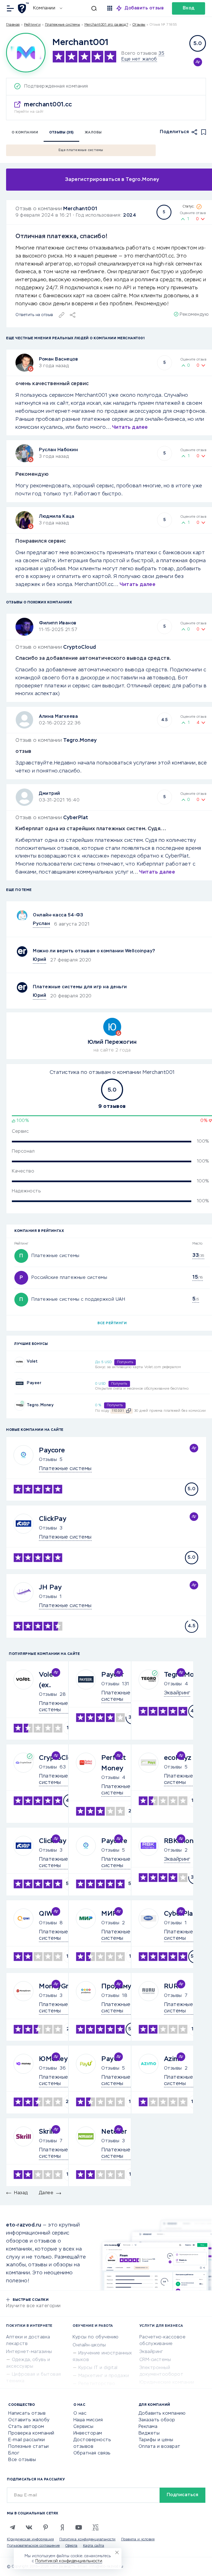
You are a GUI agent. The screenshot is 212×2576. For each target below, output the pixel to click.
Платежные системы (63, 25)
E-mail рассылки (27, 2440)
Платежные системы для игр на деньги (80, 987)
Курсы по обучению (96, 2337)
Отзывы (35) (61, 133)
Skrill (46, 2132)
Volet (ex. (48, 1680)
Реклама (148, 2427)
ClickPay (53, 1519)
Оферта (71, 2546)
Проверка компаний (31, 2433)
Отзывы (48, 1460)
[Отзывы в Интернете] (24, 8)
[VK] (29, 2527)
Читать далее (130, 427)
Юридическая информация (30, 2540)
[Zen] (62, 2527)
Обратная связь (92, 2453)
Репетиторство (97, 2384)
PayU (110, 2059)
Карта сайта (94, 2546)
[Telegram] (12, 2527)
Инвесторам (88, 2433)
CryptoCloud (80, 647)
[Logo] (26, 53)
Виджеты (149, 2433)
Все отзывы (22, 2460)
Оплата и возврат (160, 2447)
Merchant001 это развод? (106, 25)
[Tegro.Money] (19, 1406)
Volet (32, 1361)
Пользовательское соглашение (33, 2546)
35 (161, 54)
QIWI (47, 1914)
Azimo (174, 2059)
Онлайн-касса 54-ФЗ (58, 915)
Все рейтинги (112, 1323)
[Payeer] (19, 1383)
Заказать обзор (157, 2420)
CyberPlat (76, 818)
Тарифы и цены (156, 2440)
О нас (80, 2414)
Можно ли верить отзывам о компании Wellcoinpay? (94, 951)
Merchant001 (80, 209)
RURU (174, 1986)
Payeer (34, 1383)
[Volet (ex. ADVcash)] (19, 1362)
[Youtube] (79, 2527)
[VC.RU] (95, 2527)
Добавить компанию (162, 2414)
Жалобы (93, 133)
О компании (25, 133)
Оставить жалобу (29, 2420)
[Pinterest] (46, 2527)
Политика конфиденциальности (88, 2540)
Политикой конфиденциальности (69, 2561)
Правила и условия (138, 2540)
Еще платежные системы (81, 150)
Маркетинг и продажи (104, 2376)
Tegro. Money (40, 1405)
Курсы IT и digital (98, 2368)
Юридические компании (167, 2383)
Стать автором (26, 2427)
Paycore (52, 1450)
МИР (109, 1914)
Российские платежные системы (69, 1278)
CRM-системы (155, 2360)
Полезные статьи (29, 2447)
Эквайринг (151, 2352)
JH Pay (50, 1587)
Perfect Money (114, 1763)
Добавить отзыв (144, 8)
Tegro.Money (80, 740)
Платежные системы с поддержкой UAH (78, 1300)
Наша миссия (88, 2420)
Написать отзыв (27, 2414)
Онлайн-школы (89, 2345)
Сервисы (84, 2427)
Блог (14, 2453)
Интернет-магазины (29, 2352)
